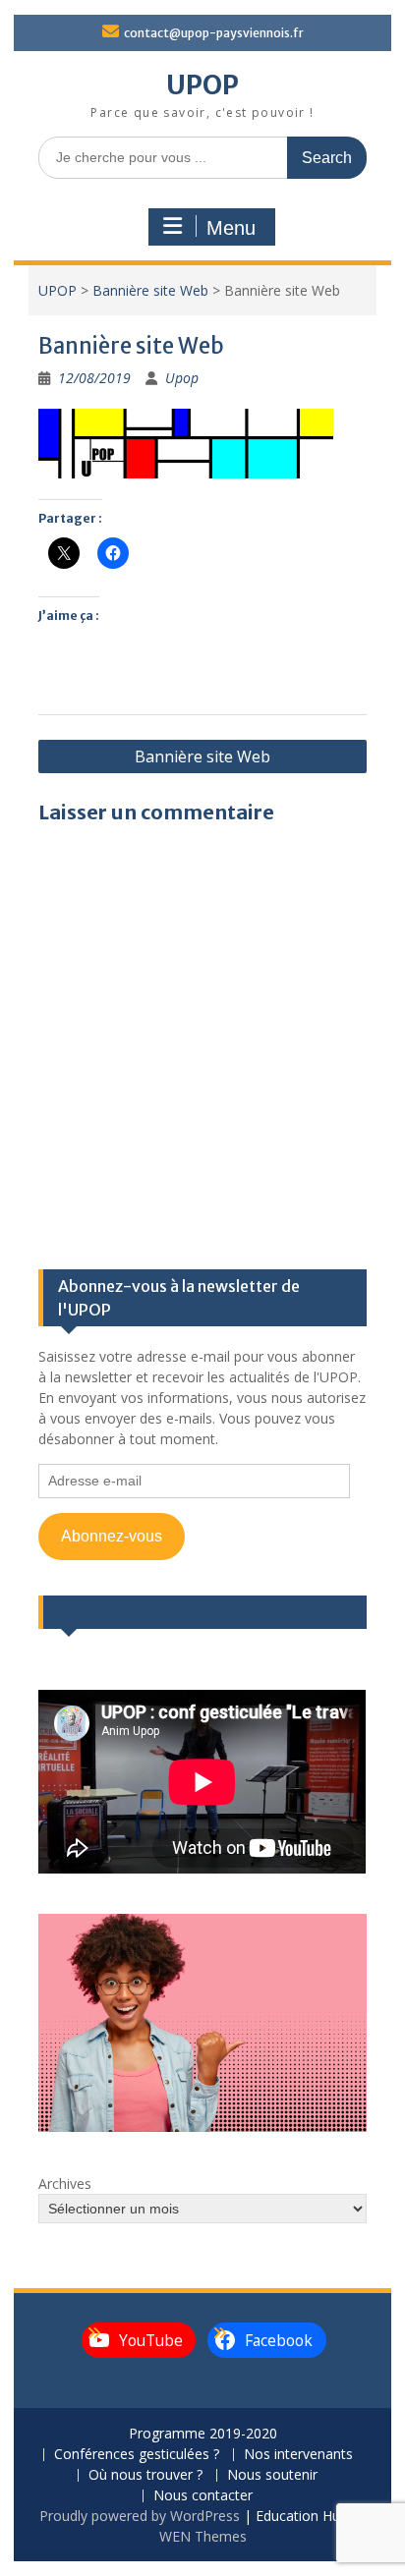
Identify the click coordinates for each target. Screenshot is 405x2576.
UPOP (202, 85)
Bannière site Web (150, 290)
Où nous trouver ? (145, 2475)
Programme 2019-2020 (203, 2434)
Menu (231, 228)
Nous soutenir (272, 2475)
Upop (182, 378)
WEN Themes (203, 2536)
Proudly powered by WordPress (140, 2516)
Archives (65, 2184)
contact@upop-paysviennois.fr (214, 33)
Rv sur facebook (118, 1612)
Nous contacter (203, 2496)
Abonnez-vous (112, 1536)
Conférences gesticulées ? (137, 2455)
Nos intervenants (298, 2455)
